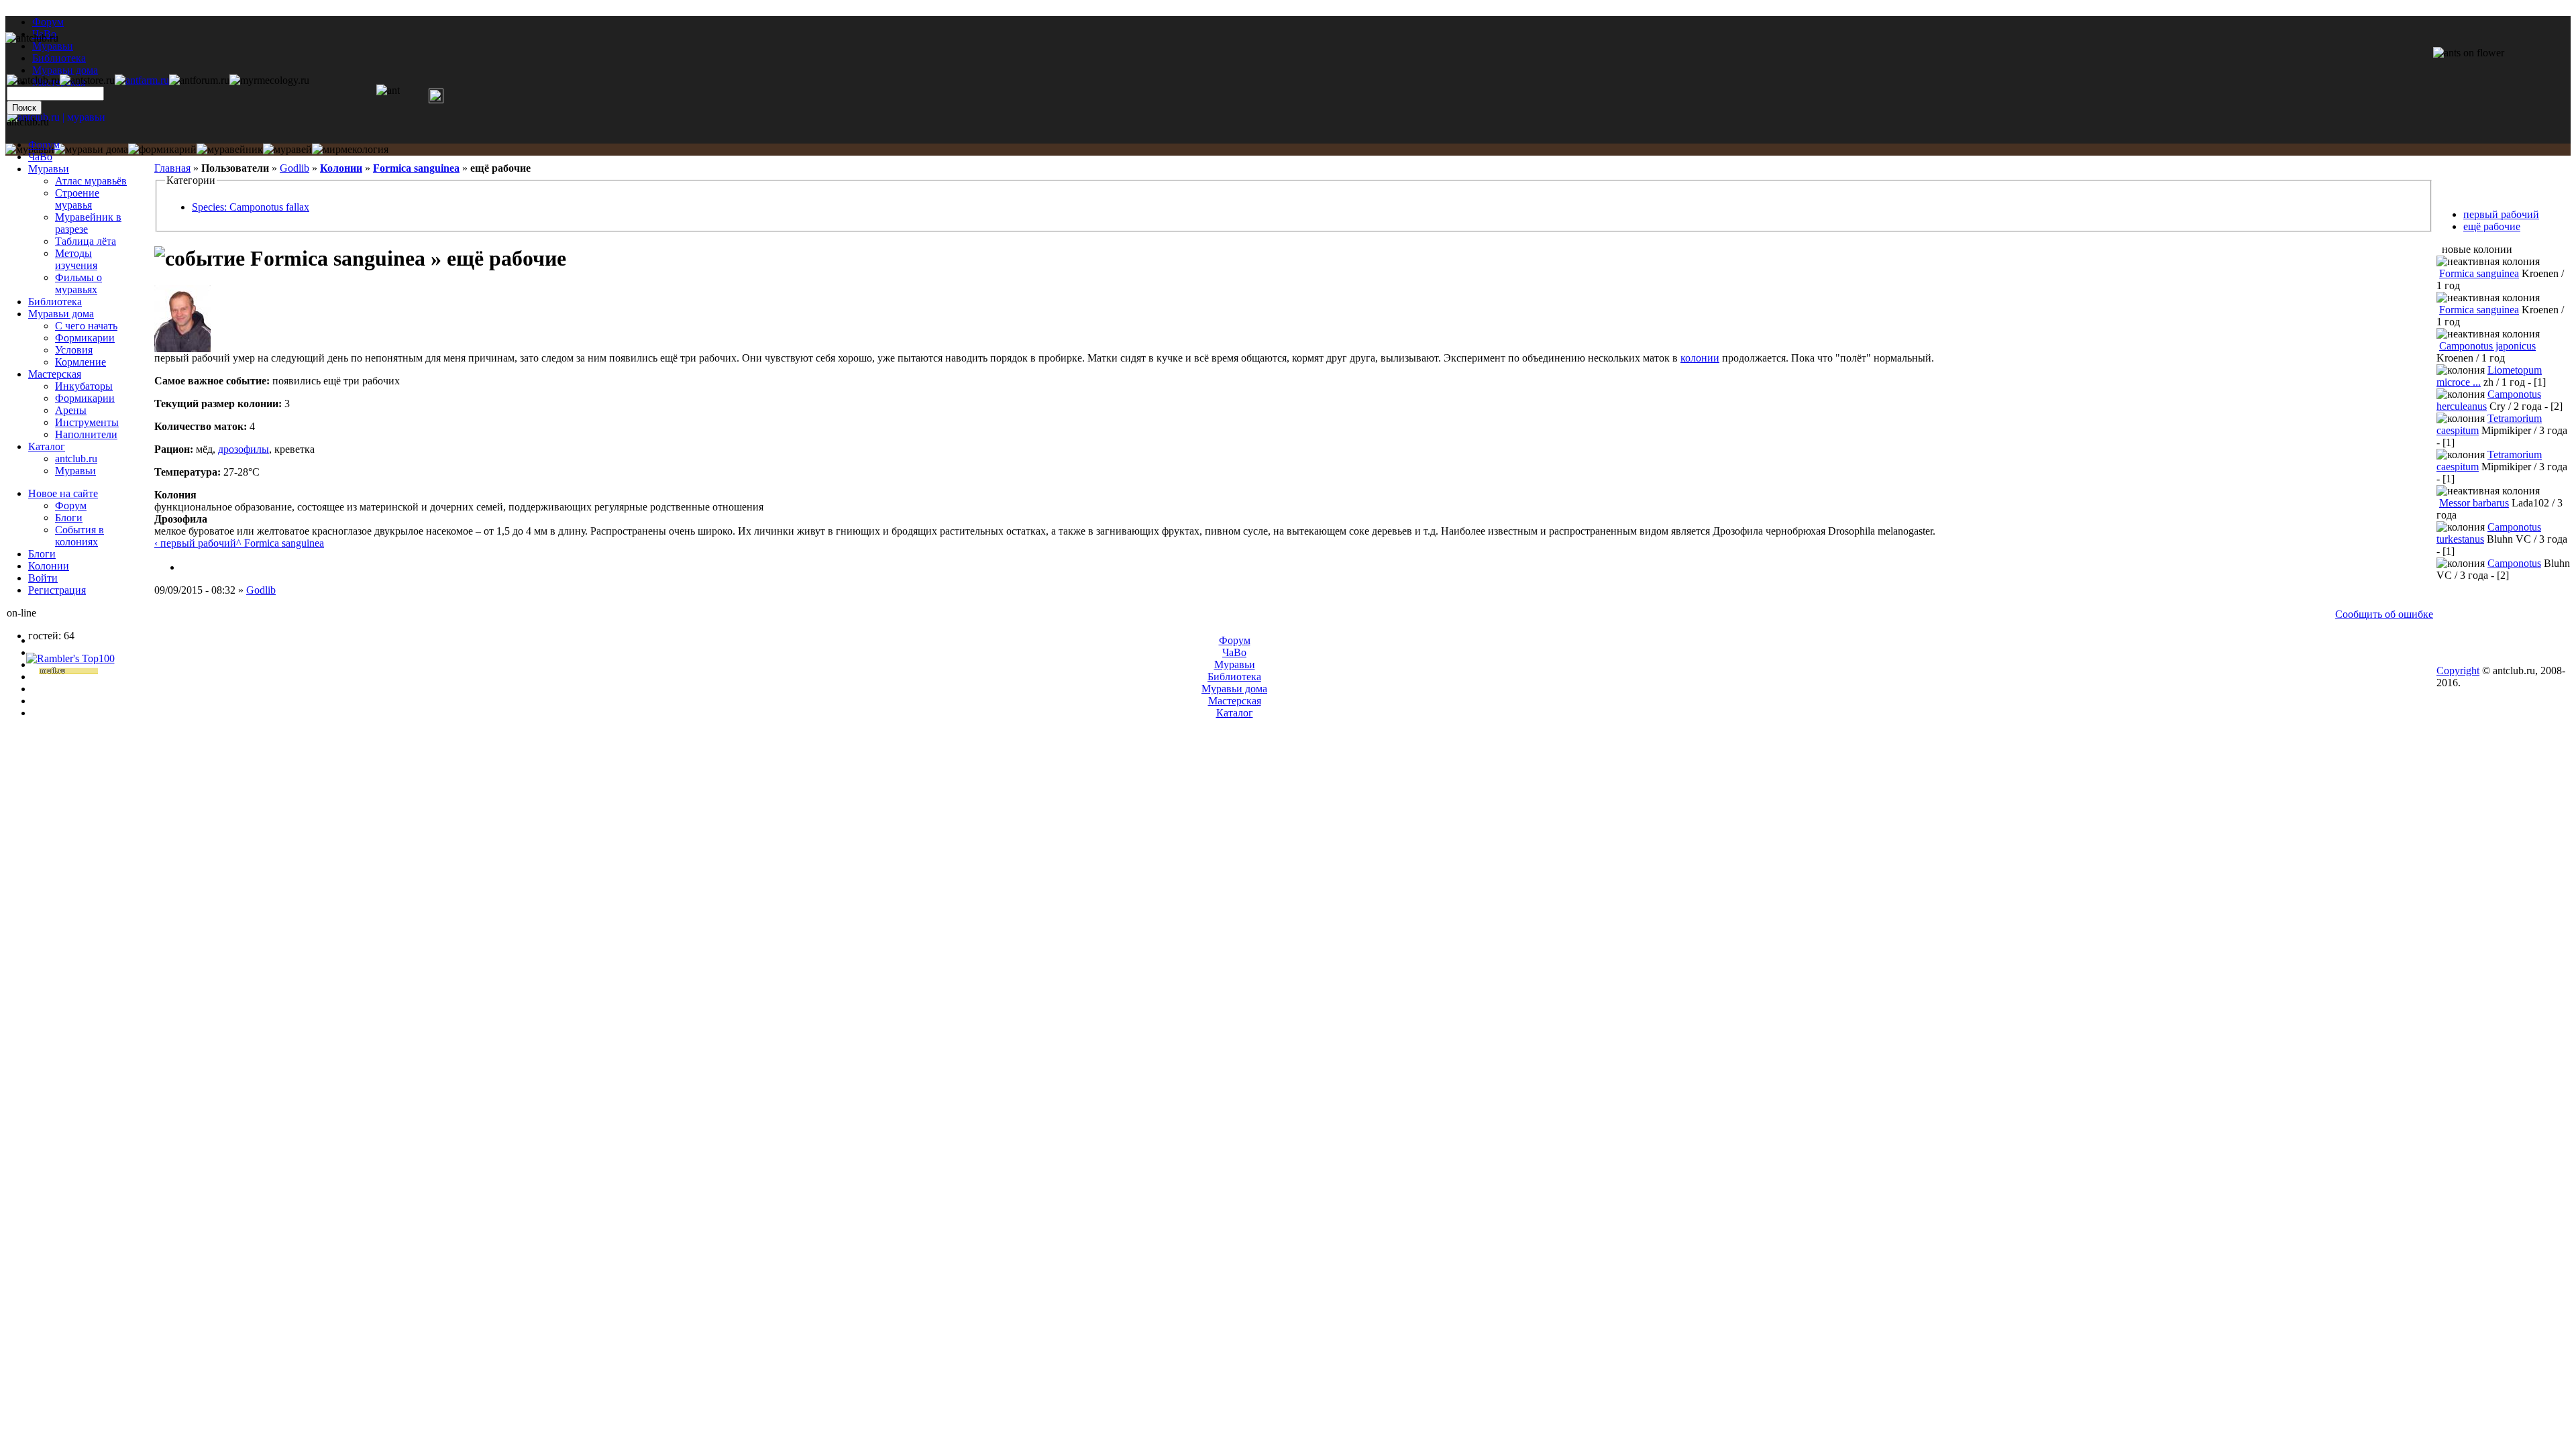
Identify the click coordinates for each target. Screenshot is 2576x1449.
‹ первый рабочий (195, 543)
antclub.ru (76, 459)
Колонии (341, 168)
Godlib (294, 168)
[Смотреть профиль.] (182, 348)
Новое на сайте (63, 493)
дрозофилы (244, 449)
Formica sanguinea (416, 168)
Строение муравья (77, 199)
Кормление (80, 362)
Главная (172, 168)
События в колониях (79, 536)
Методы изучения (76, 259)
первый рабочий (2501, 214)
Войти (43, 578)
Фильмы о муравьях (78, 283)
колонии (1700, 358)
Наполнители (86, 434)
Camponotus (2514, 563)
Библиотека (55, 302)
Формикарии (85, 338)
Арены (71, 410)
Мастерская (55, 374)
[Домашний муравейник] (142, 80)
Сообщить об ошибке (2384, 614)
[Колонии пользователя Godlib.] (186, 567)
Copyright (2458, 670)
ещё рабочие (2492, 226)
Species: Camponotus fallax (251, 207)
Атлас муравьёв (91, 181)
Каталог (47, 446)
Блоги (69, 518)
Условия (74, 350)
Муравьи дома (61, 314)
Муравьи (49, 169)
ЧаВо (40, 157)
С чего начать (86, 326)
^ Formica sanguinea (280, 543)
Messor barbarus (2474, 503)
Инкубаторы (84, 386)
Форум (48, 22)
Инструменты (87, 422)
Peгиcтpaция (57, 590)
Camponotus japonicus (2487, 346)
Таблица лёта (86, 241)
